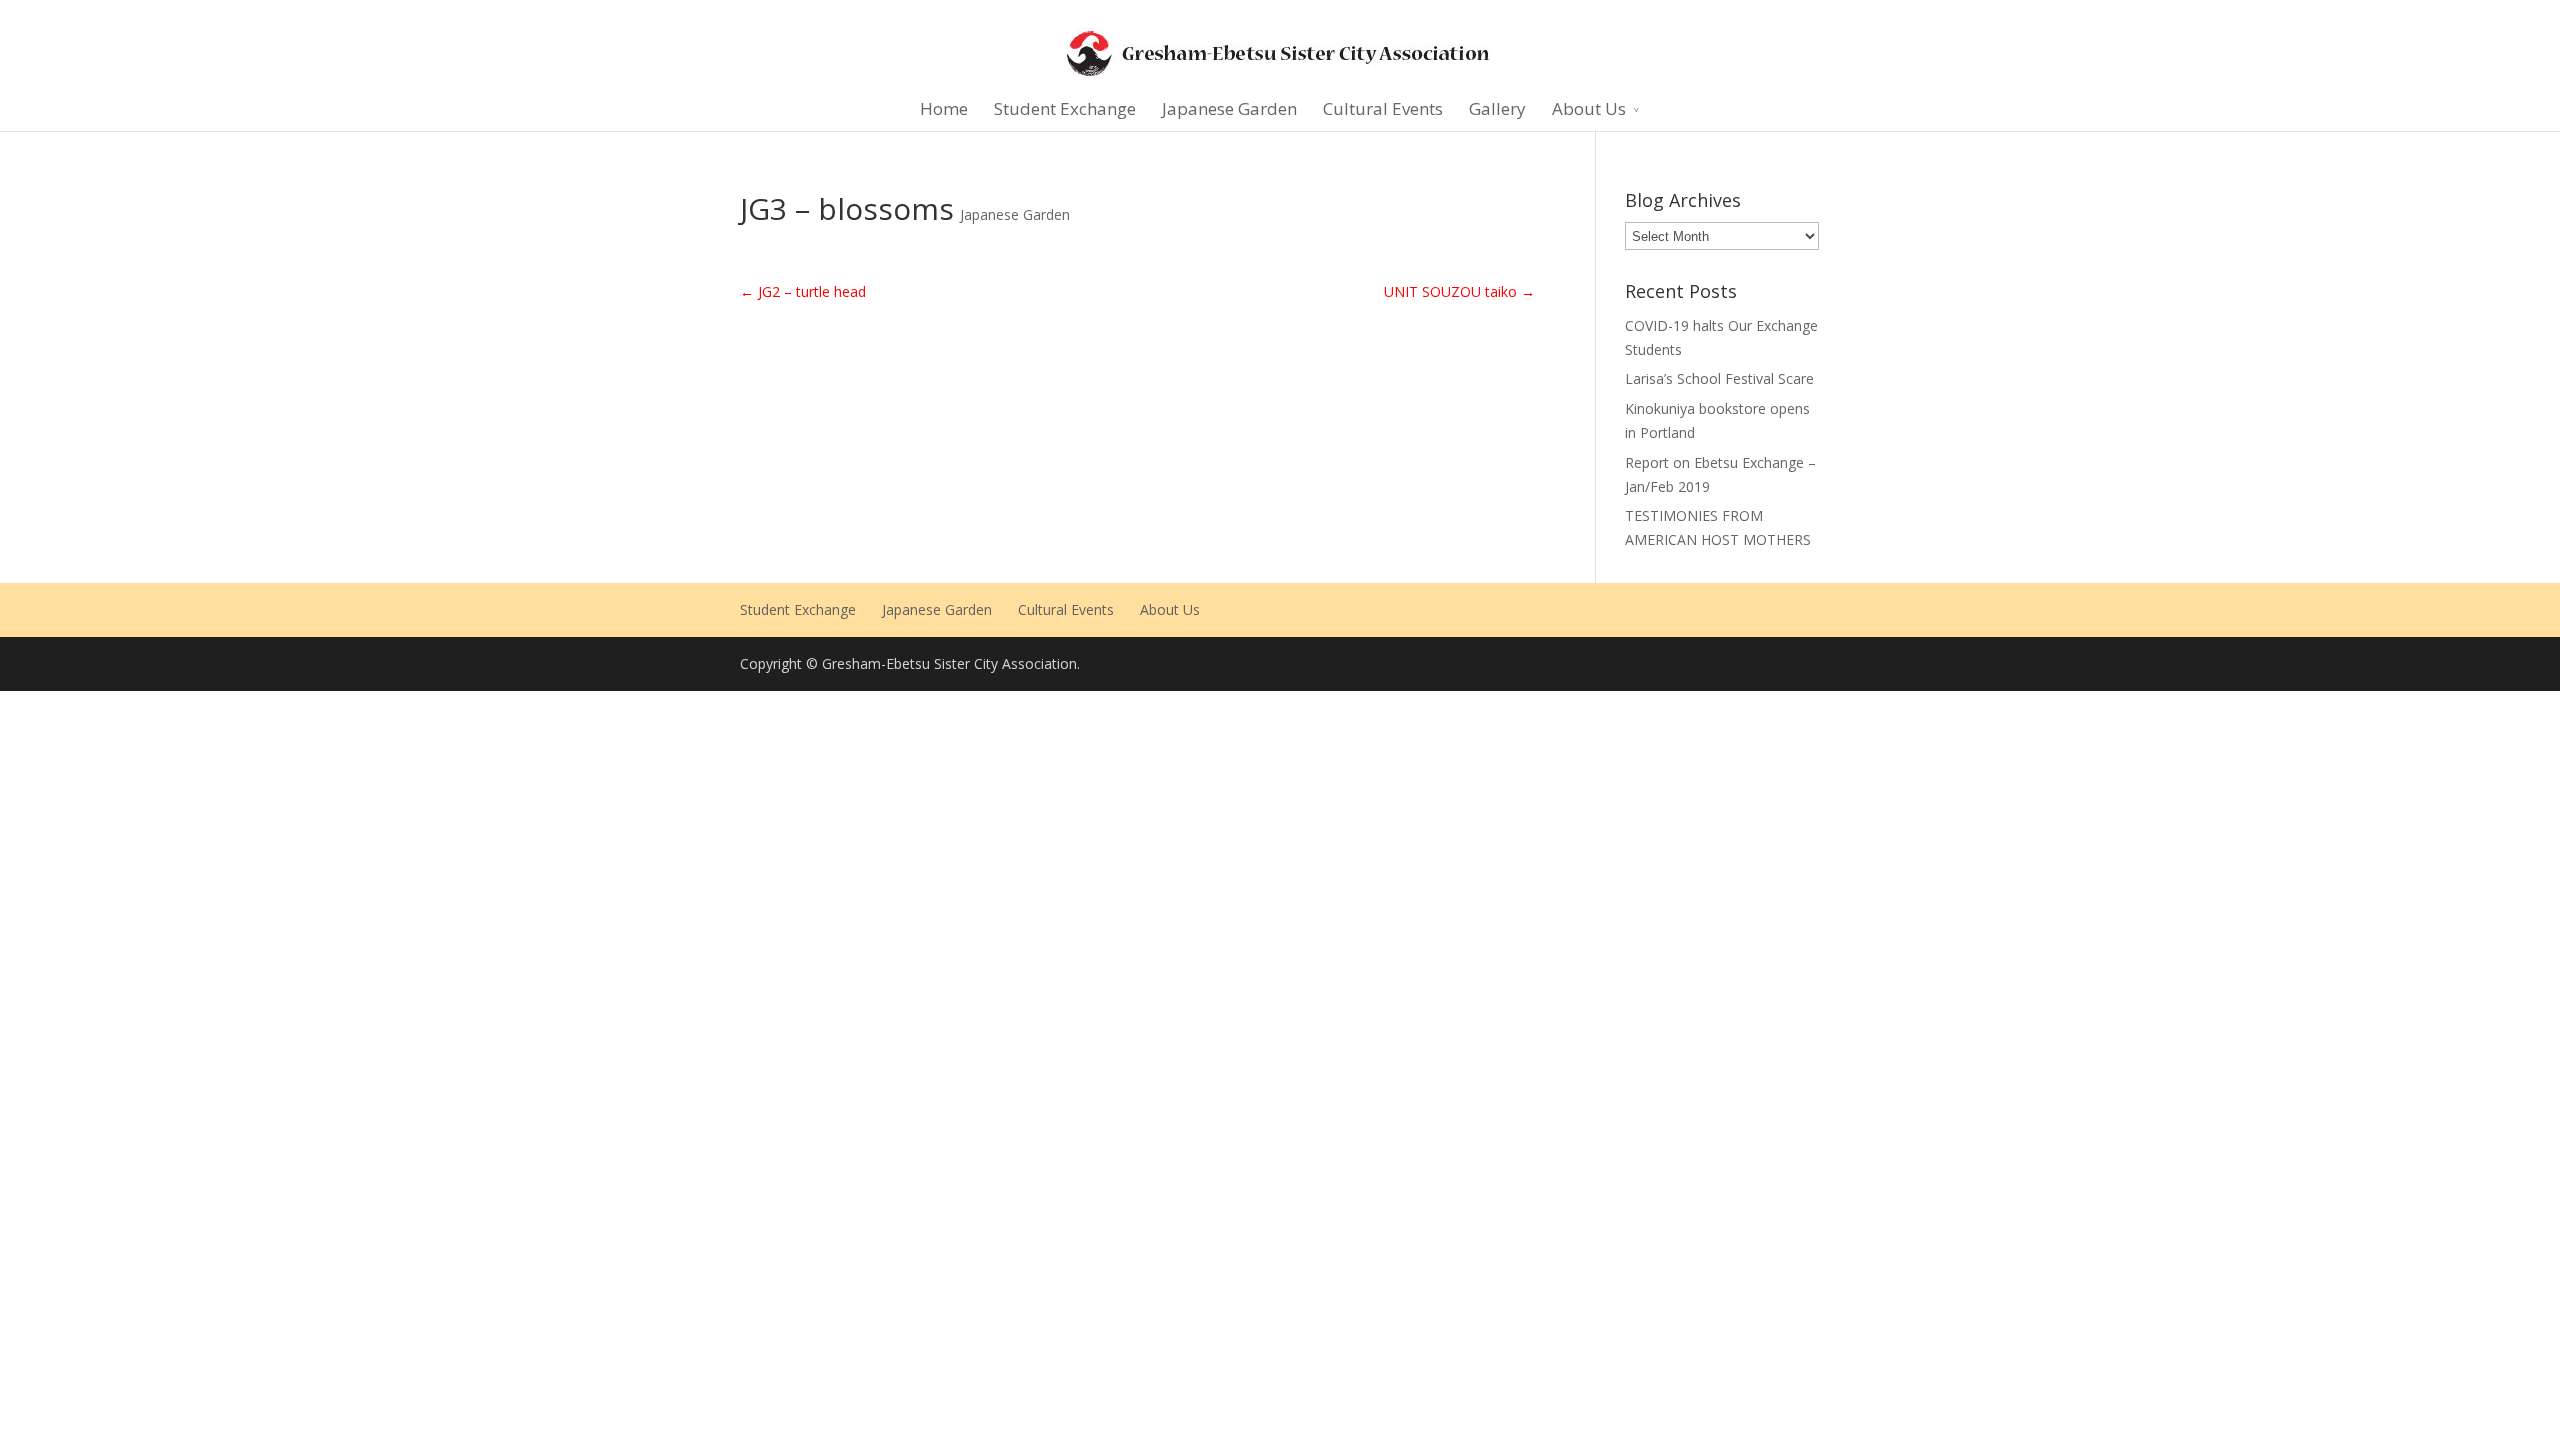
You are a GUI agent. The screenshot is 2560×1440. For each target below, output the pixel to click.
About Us (1589, 108)
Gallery (1497, 108)
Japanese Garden (1229, 108)
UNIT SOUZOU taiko (1459, 291)
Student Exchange (1065, 108)
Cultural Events (1383, 108)
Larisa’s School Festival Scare (1719, 378)
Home (944, 108)
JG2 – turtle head (803, 291)
